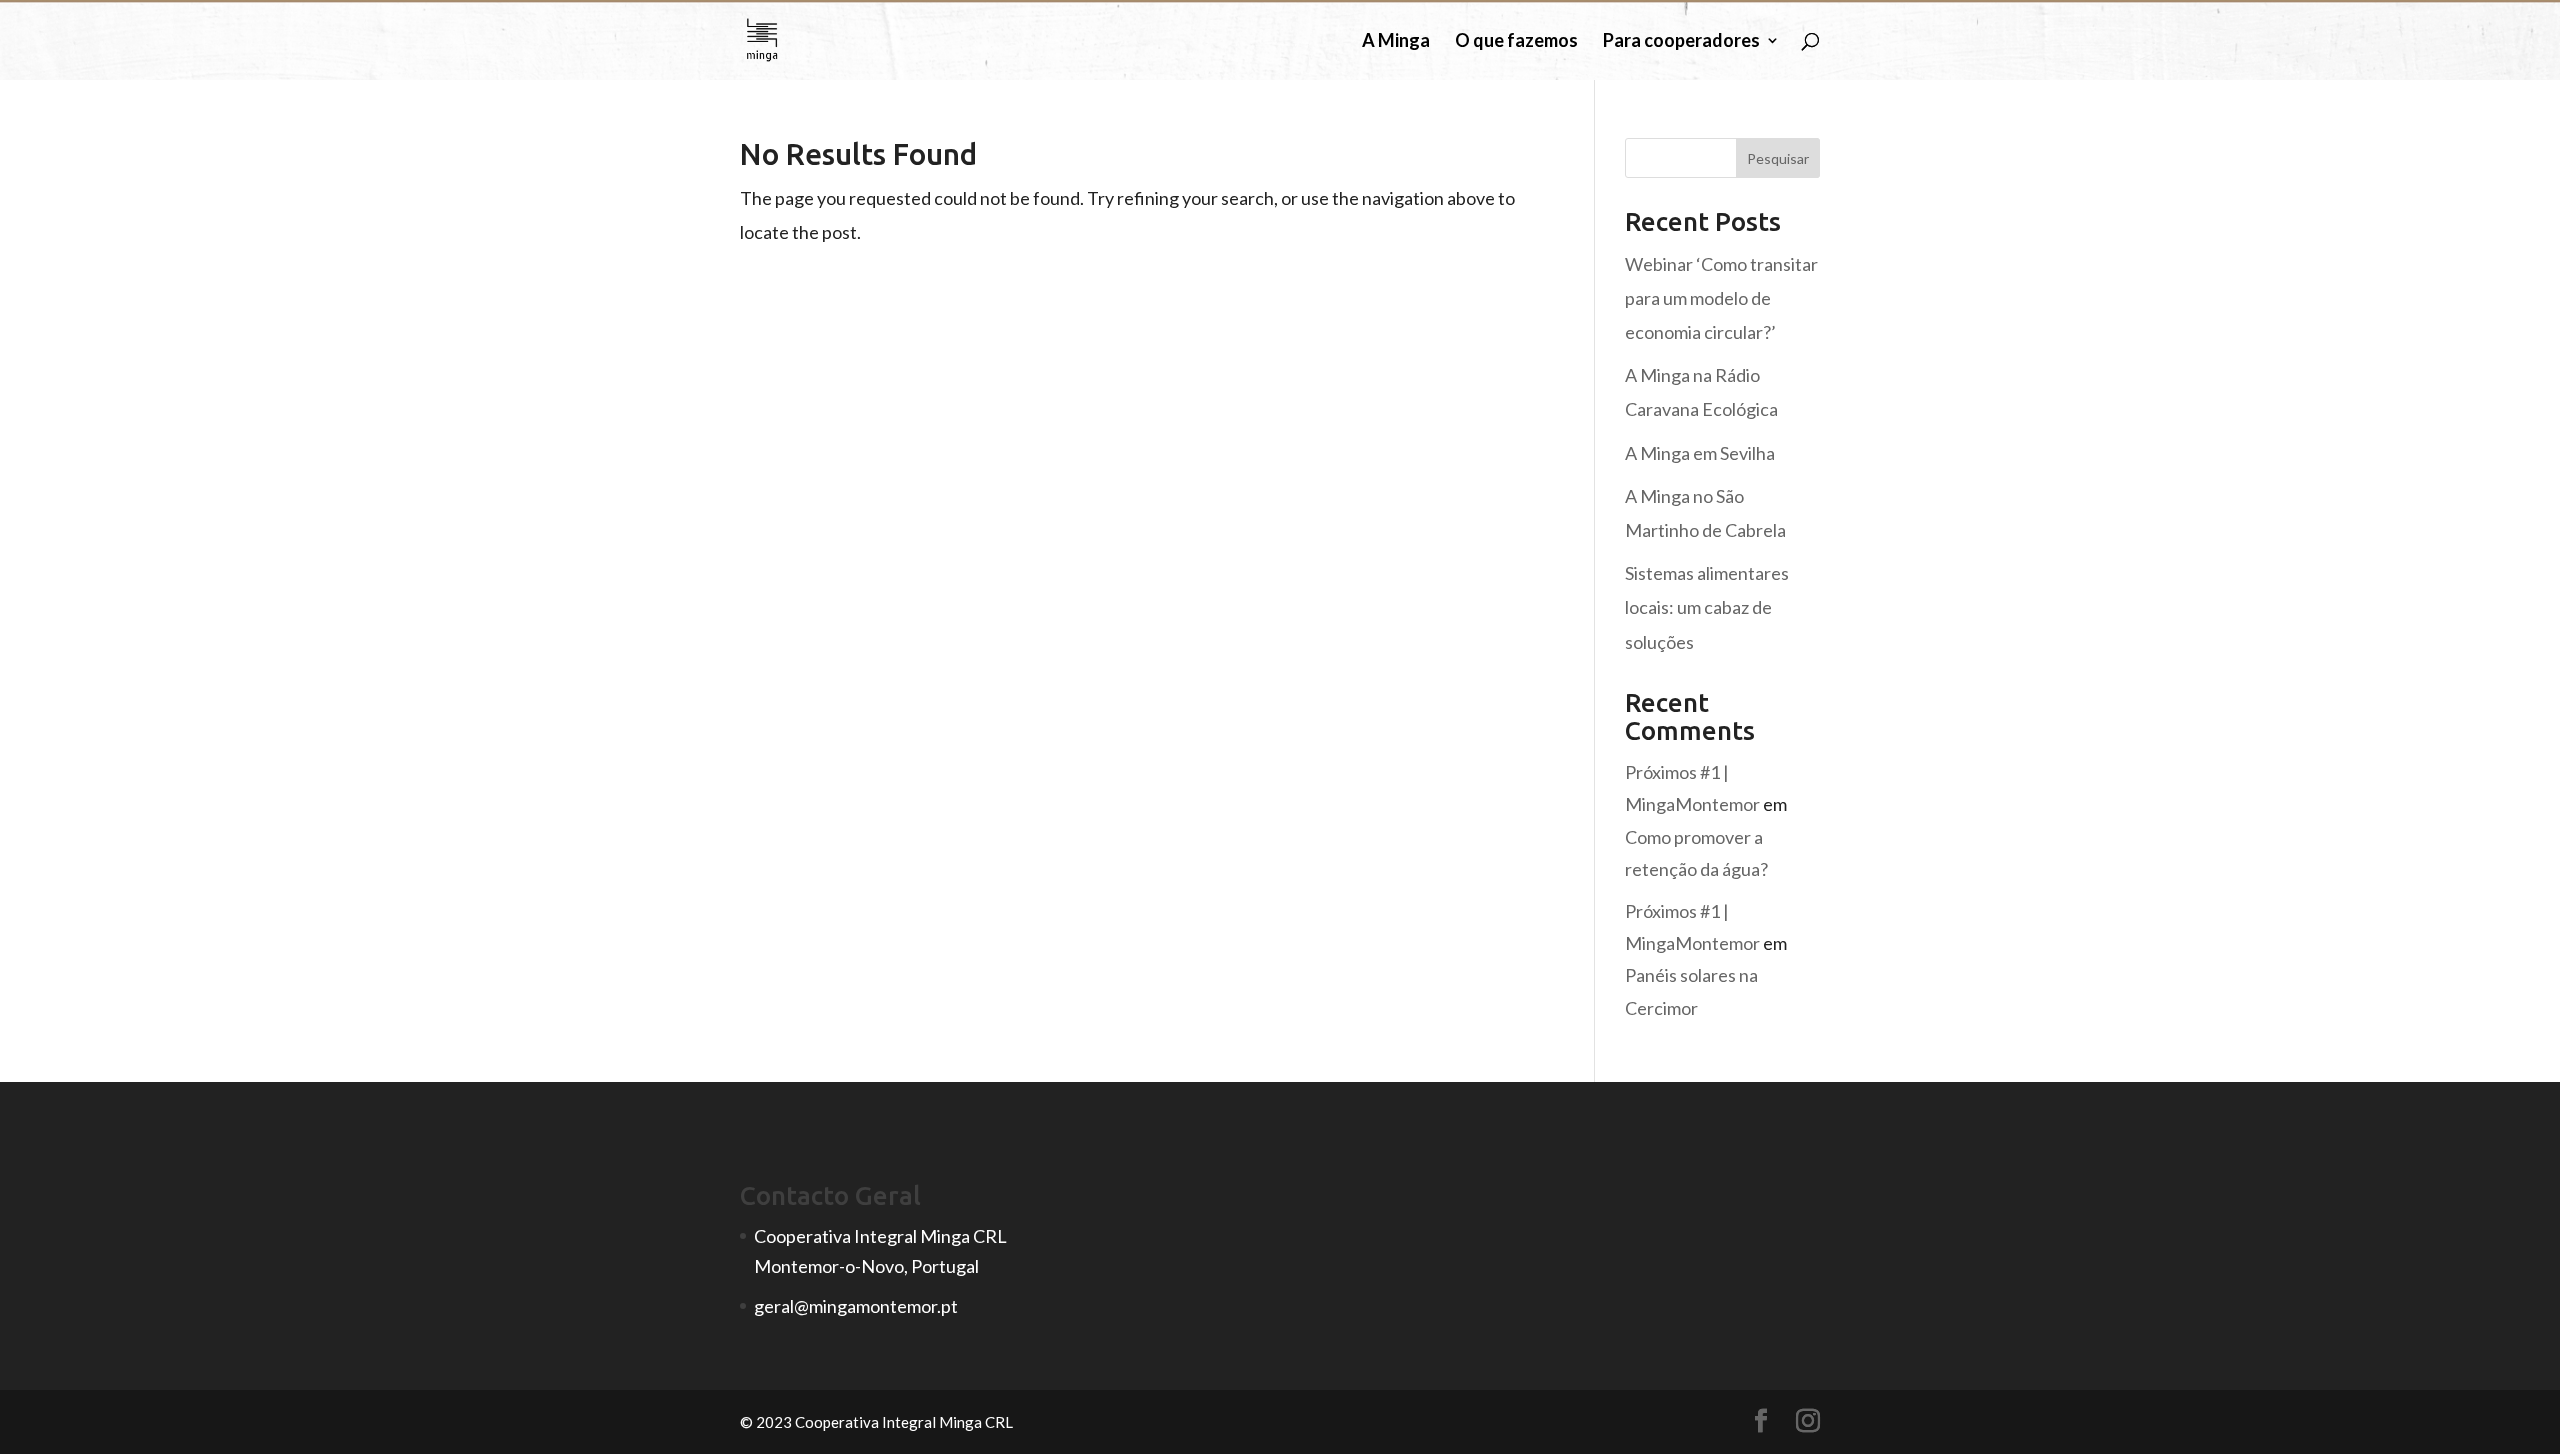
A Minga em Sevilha (1700, 453)
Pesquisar (1778, 158)
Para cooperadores (1681, 42)
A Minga (1396, 42)
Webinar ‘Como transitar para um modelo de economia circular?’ (1721, 298)
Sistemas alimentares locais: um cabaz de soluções (1707, 607)
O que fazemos (1516, 42)
